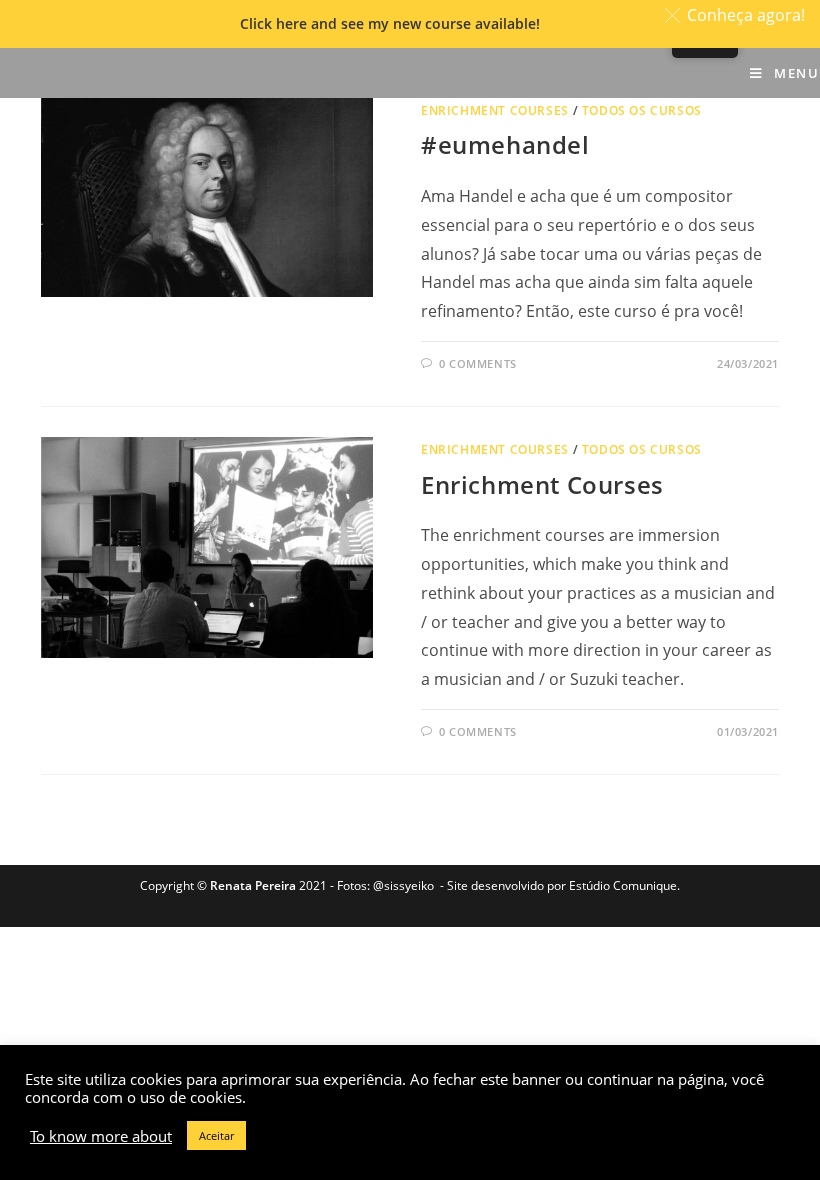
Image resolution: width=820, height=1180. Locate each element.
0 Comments (478, 363)
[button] (738, 15)
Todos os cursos (642, 110)
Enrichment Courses (495, 110)
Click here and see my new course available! (390, 23)
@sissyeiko (403, 885)
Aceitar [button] (216, 1135)
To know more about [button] (101, 1136)
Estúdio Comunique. (624, 885)
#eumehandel (505, 144)
